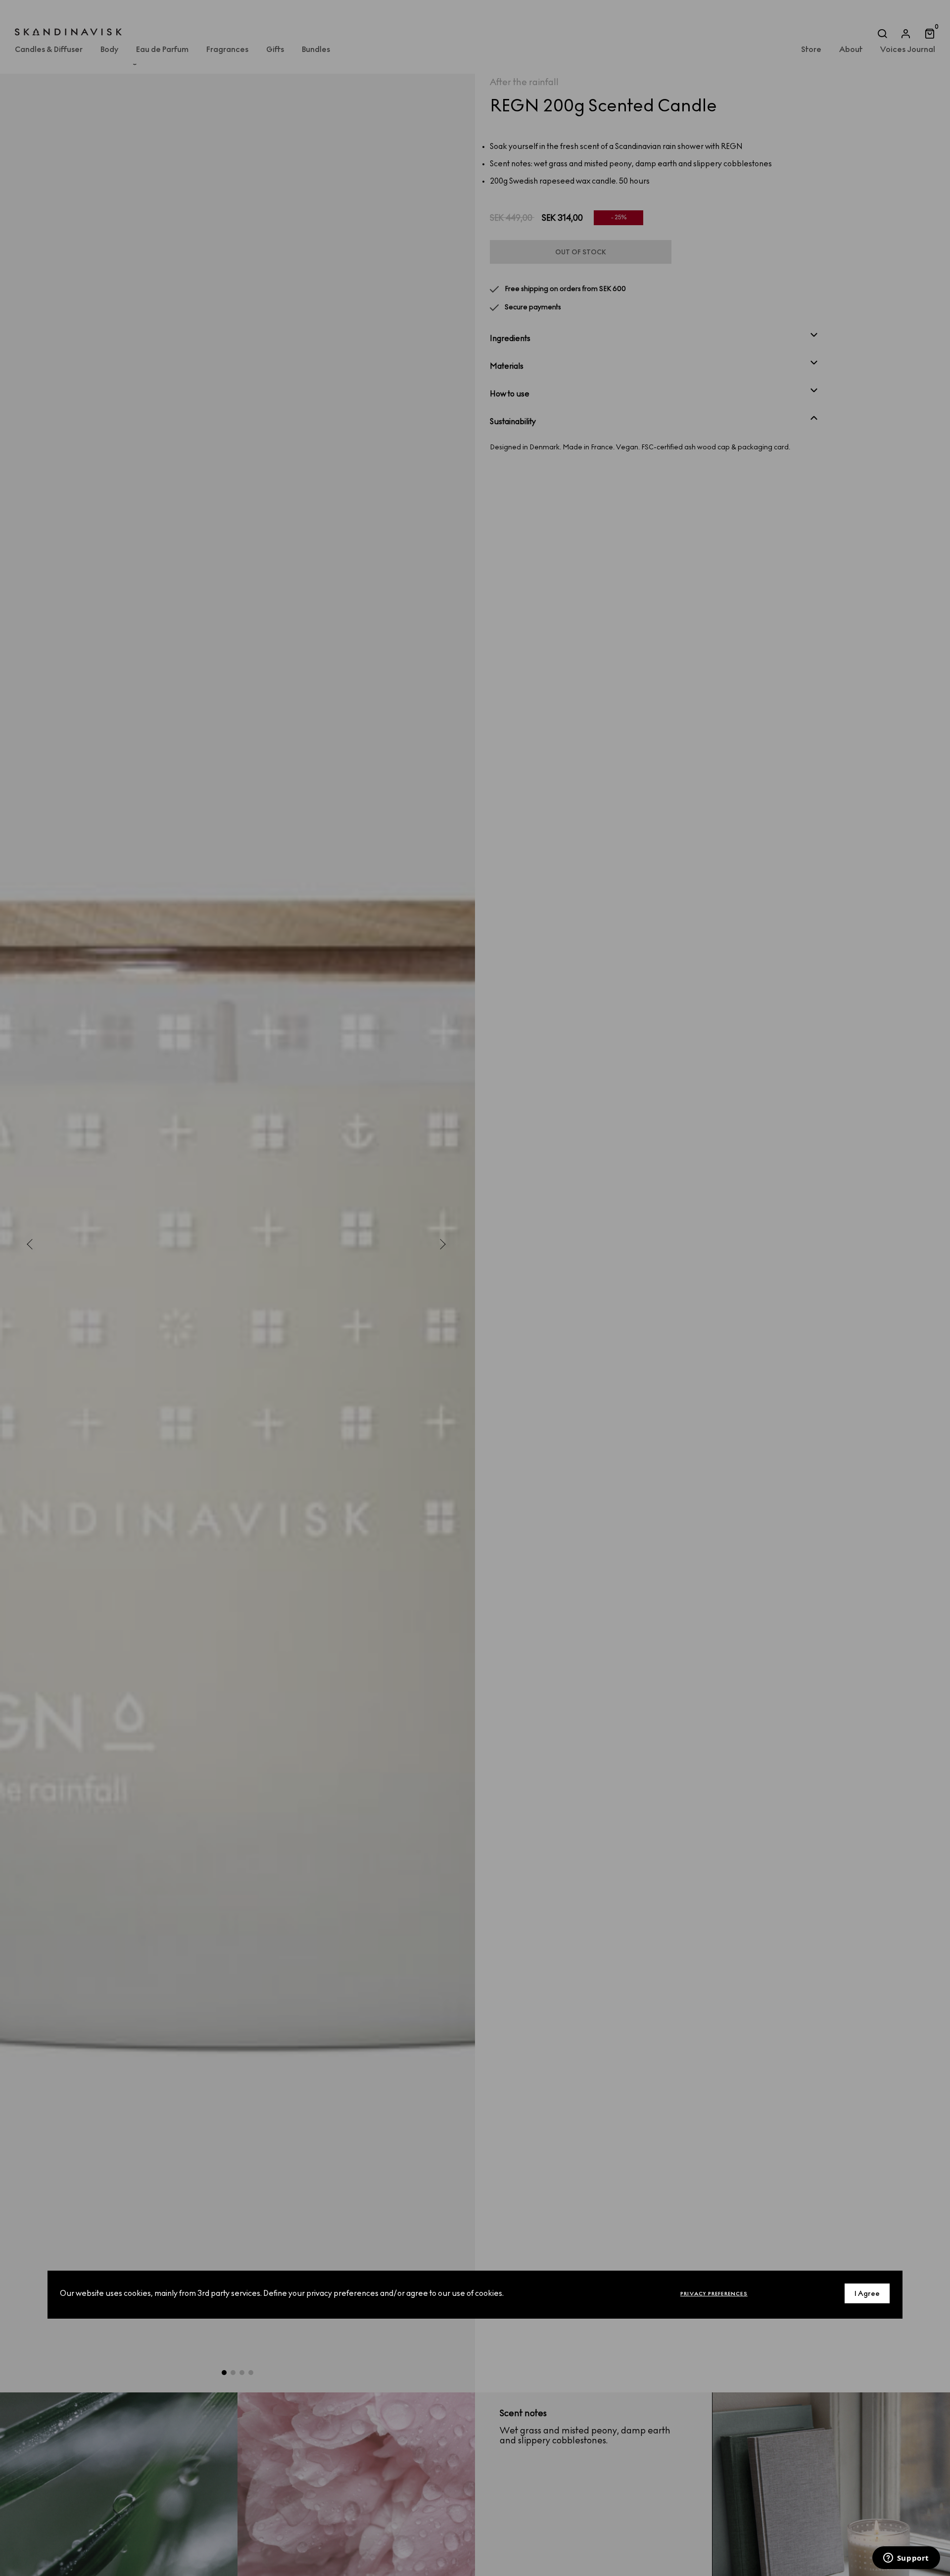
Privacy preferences (714, 2293)
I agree (867, 2293)
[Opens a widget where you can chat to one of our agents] (906, 2559)
